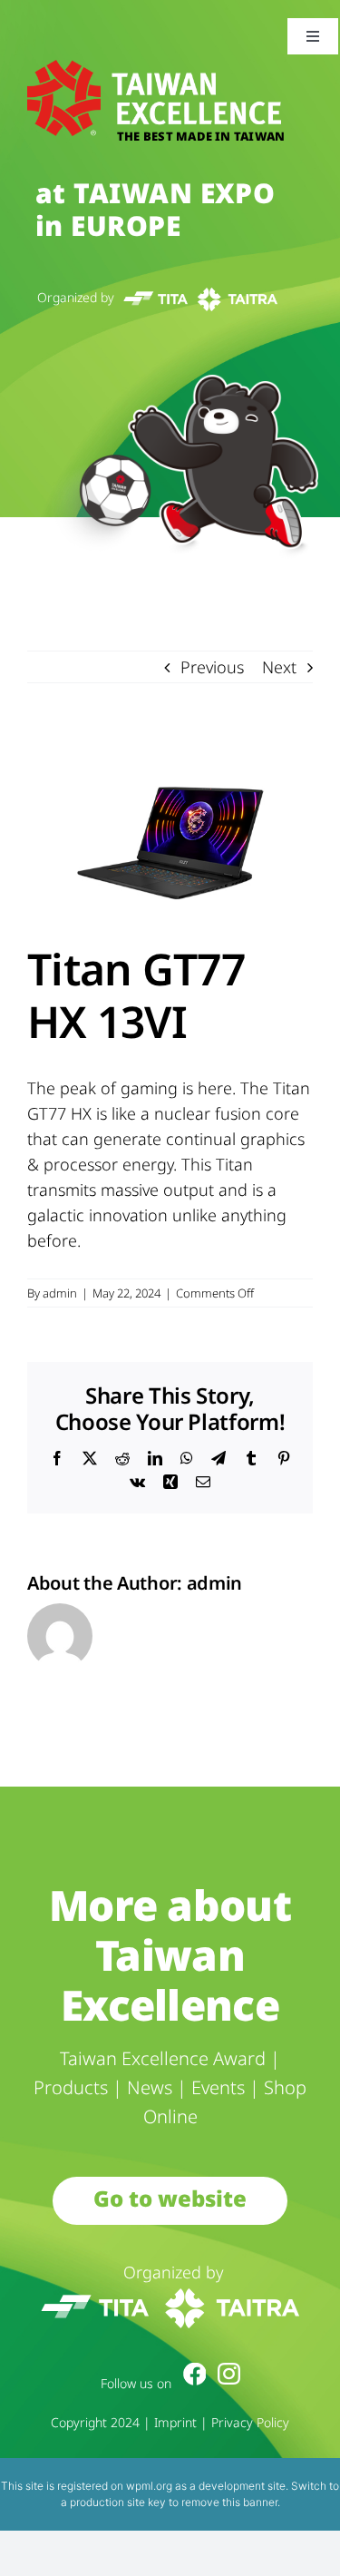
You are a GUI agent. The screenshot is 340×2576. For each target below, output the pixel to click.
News (150, 2087)
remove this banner (229, 2502)
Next (279, 667)
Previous (212, 667)
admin (60, 1293)
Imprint (175, 2422)
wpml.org (149, 2486)
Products (71, 2087)
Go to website (170, 2198)
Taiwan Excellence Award (163, 2058)
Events (218, 2087)
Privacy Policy (250, 2422)
